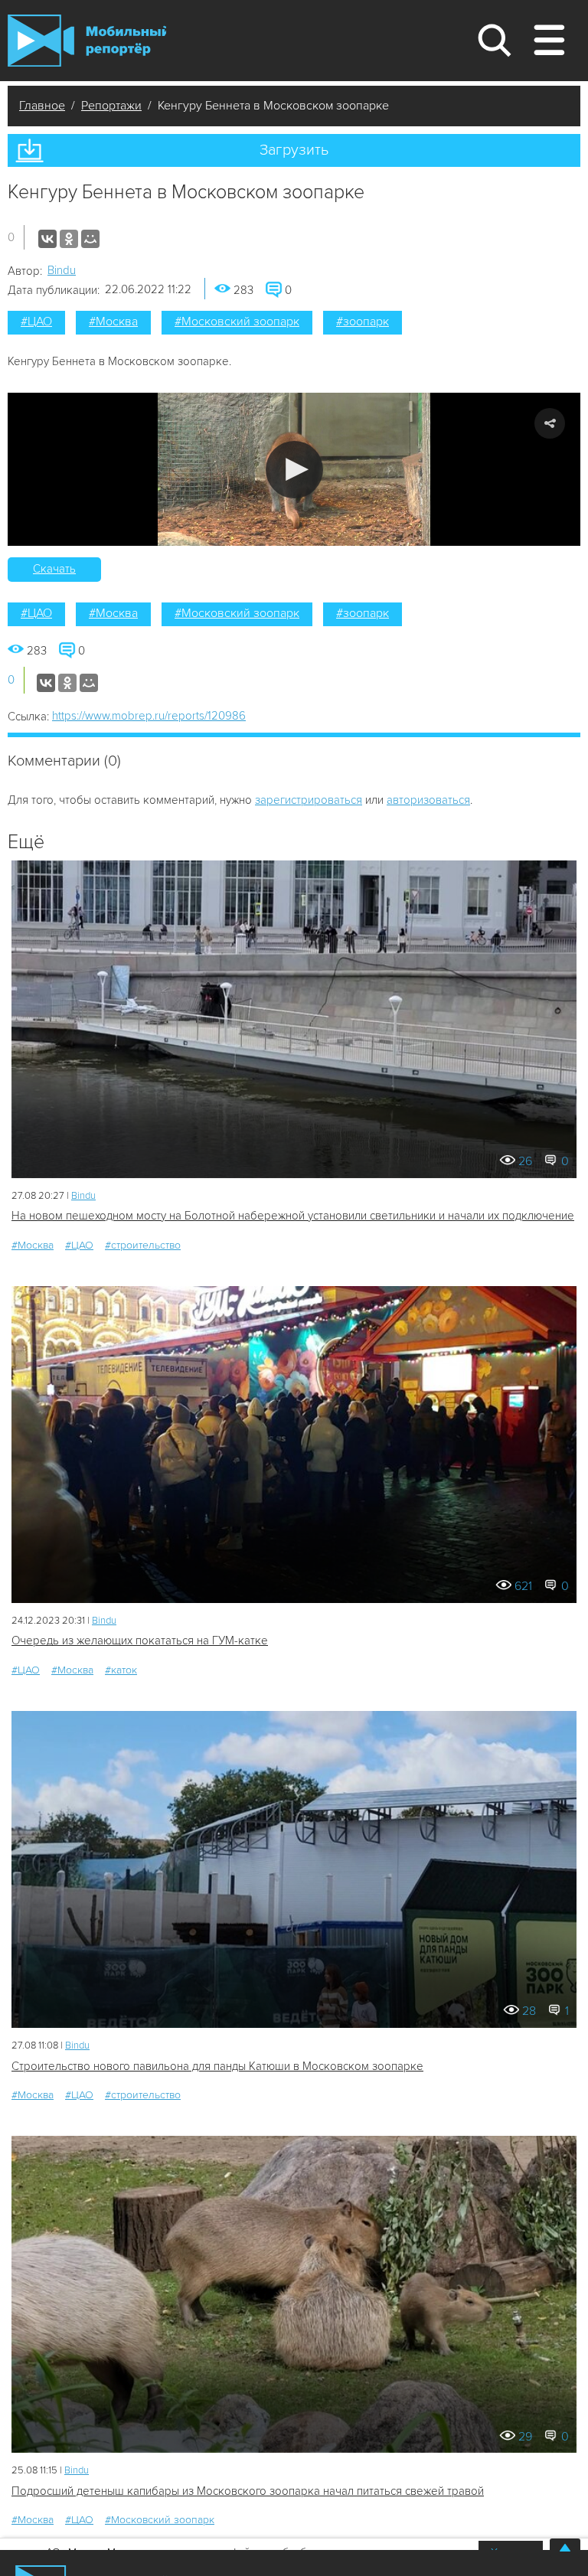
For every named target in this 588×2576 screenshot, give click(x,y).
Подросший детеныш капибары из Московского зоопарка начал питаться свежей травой (248, 2491)
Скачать (54, 569)
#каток (121, 1670)
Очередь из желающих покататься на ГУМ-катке (140, 1641)
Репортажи (111, 106)
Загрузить (294, 150)
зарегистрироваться (309, 800)
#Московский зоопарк (237, 322)
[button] (294, 470)
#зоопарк (363, 322)
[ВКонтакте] (47, 239)
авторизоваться (428, 800)
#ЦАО (36, 322)
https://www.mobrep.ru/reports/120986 (149, 716)
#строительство (143, 1245)
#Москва (113, 322)
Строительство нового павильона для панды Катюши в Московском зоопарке (217, 2066)
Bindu (62, 270)
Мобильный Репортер (87, 41)
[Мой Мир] (90, 239)
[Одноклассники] (69, 239)
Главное (42, 106)
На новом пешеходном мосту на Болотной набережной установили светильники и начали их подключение (293, 1216)
